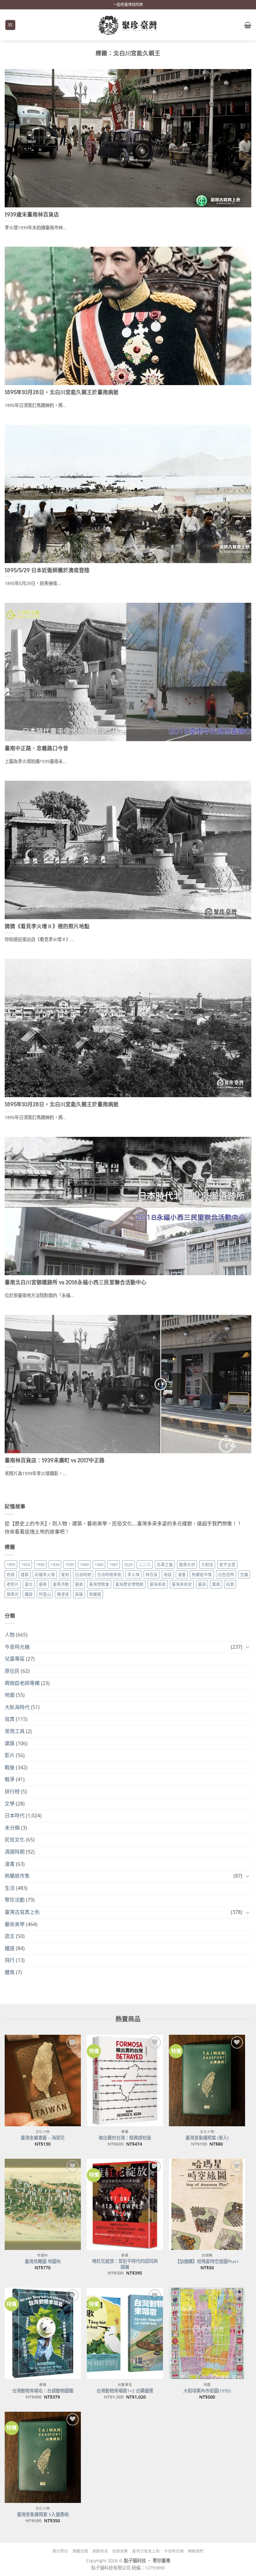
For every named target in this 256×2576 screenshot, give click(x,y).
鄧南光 (13, 1594)
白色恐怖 (226, 1574)
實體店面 (80, 2551)
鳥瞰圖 (95, 1594)
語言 (10, 1936)
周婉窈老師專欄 (22, 1683)
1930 (40, 1564)
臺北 (29, 1584)
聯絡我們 (196, 2551)
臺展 (79, 1584)
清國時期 (15, 1852)
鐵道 (29, 1594)
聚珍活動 (15, 1900)
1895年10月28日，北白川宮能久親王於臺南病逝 (62, 392)
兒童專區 (15, 1659)
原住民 (12, 1671)
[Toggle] (248, 1647)
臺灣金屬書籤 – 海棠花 (43, 2138)
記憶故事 (120, 2551)
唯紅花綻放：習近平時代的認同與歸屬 (125, 2264)
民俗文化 (15, 1840)
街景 (230, 1584)
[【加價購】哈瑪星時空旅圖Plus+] (207, 2204)
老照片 (13, 1584)
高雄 (79, 1594)
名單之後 (165, 1564)
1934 (55, 1564)
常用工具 (15, 1731)
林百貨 (152, 1574)
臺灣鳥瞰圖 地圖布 (43, 2261)
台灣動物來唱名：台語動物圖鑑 (43, 2391)
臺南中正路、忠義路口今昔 (37, 748)
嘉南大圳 (187, 1564)
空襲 (244, 1574)
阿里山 (45, 1594)
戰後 (10, 1767)
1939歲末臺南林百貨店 (32, 215)
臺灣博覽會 (99, 1584)
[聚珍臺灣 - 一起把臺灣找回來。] (128, 25)
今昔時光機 (17, 1647)
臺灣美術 (158, 1584)
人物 (10, 1635)
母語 (168, 1574)
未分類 (12, 1828)
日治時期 (83, 1574)
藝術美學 (15, 1924)
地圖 (10, 1695)
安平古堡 (227, 1564)
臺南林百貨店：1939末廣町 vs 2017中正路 (55, 1460)
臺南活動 (61, 1584)
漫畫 (182, 1574)
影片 (10, 1755)
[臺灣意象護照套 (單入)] (207, 2080)
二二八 (145, 1564)
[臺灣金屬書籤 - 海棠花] (43, 2080)
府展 (11, 1574)
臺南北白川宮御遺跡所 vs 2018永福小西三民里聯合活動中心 (76, 1282)
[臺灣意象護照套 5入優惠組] (43, 2457)
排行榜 (12, 1791)
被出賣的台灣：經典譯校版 (125, 2138)
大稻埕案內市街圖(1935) (207, 2391)
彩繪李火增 (45, 1574)
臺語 (202, 1584)
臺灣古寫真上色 (22, 1912)
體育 (10, 1972)
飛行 (10, 1960)
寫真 (10, 1719)
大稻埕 (207, 1564)
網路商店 (100, 2551)
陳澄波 (63, 1594)
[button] (10, 25)
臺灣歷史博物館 (129, 1584)
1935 (70, 1564)
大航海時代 (17, 1707)
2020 (128, 1564)
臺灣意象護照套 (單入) (207, 2138)
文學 (10, 1804)
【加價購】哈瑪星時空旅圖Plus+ (207, 2261)
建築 (25, 1574)
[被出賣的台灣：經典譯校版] (125, 2080)
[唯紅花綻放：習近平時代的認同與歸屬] (125, 2204)
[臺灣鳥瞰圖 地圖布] (43, 2204)
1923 (26, 1564)
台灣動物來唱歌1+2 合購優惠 (125, 2391)
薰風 (216, 1584)
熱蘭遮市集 (202, 1574)
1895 (11, 1564)
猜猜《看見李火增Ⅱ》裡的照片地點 (47, 926)
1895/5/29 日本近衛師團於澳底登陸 (47, 570)
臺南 (43, 1584)
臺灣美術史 (182, 1584)
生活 (10, 1888)
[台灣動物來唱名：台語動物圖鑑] (43, 2333)
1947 (114, 1564)
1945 (99, 1564)
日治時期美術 (109, 1574)
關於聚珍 (60, 2551)
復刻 (65, 1574)
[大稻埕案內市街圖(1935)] (207, 2333)
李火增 (133, 1574)
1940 (84, 1564)
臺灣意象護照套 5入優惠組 (43, 2514)
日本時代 (15, 1816)
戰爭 (10, 1779)
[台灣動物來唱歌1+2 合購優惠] (125, 2333)
